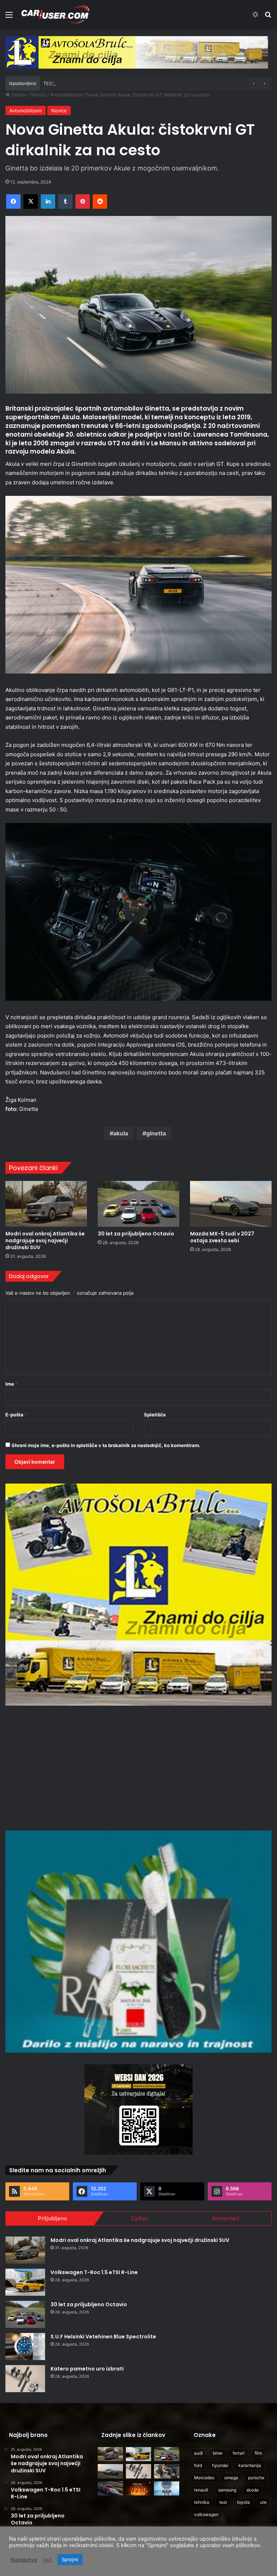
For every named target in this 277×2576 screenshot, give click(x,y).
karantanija (250, 2465)
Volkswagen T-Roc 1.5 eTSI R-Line (94, 2272)
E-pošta (16, 1415)
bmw (218, 2453)
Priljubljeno (52, 2218)
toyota (243, 2502)
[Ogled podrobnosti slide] (137, 52)
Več (47, 2560)
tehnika (202, 2502)
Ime (12, 1384)
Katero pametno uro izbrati (87, 2369)
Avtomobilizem (66, 95)
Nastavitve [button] (24, 2560)
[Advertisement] (138, 1767)
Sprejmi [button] (70, 2559)
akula (121, 1133)
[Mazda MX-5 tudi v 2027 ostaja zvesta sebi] (231, 1204)
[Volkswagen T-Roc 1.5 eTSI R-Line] (25, 2282)
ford (198, 2465)
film (258, 2453)
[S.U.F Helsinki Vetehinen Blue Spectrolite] (25, 2346)
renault (201, 2490)
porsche (256, 2478)
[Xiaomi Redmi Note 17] (138, 2488)
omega (231, 2478)
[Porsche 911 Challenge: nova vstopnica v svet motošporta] (110, 2488)
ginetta (156, 1133)
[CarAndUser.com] (55, 14)
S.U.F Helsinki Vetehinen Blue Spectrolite (103, 2337)
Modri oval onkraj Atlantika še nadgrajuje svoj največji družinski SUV (45, 1241)
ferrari (239, 2453)
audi (198, 2453)
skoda (252, 2490)
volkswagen (206, 2514)
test (223, 2502)
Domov (18, 95)
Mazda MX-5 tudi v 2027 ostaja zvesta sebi (222, 1237)
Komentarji (226, 2218)
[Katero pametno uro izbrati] (25, 2379)
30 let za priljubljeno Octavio (136, 1234)
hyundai (220, 2465)
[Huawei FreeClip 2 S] (167, 2488)
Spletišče (155, 1415)
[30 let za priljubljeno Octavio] (138, 1204)
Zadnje (140, 2218)
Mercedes (204, 2478)
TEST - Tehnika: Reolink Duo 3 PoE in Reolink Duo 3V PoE (108, 83)
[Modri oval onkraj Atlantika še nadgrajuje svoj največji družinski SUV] (46, 1204)
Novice (38, 95)
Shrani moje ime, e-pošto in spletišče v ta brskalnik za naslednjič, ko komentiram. (106, 1445)
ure (263, 2502)
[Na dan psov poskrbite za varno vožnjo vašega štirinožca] (167, 2471)
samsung (227, 2490)
